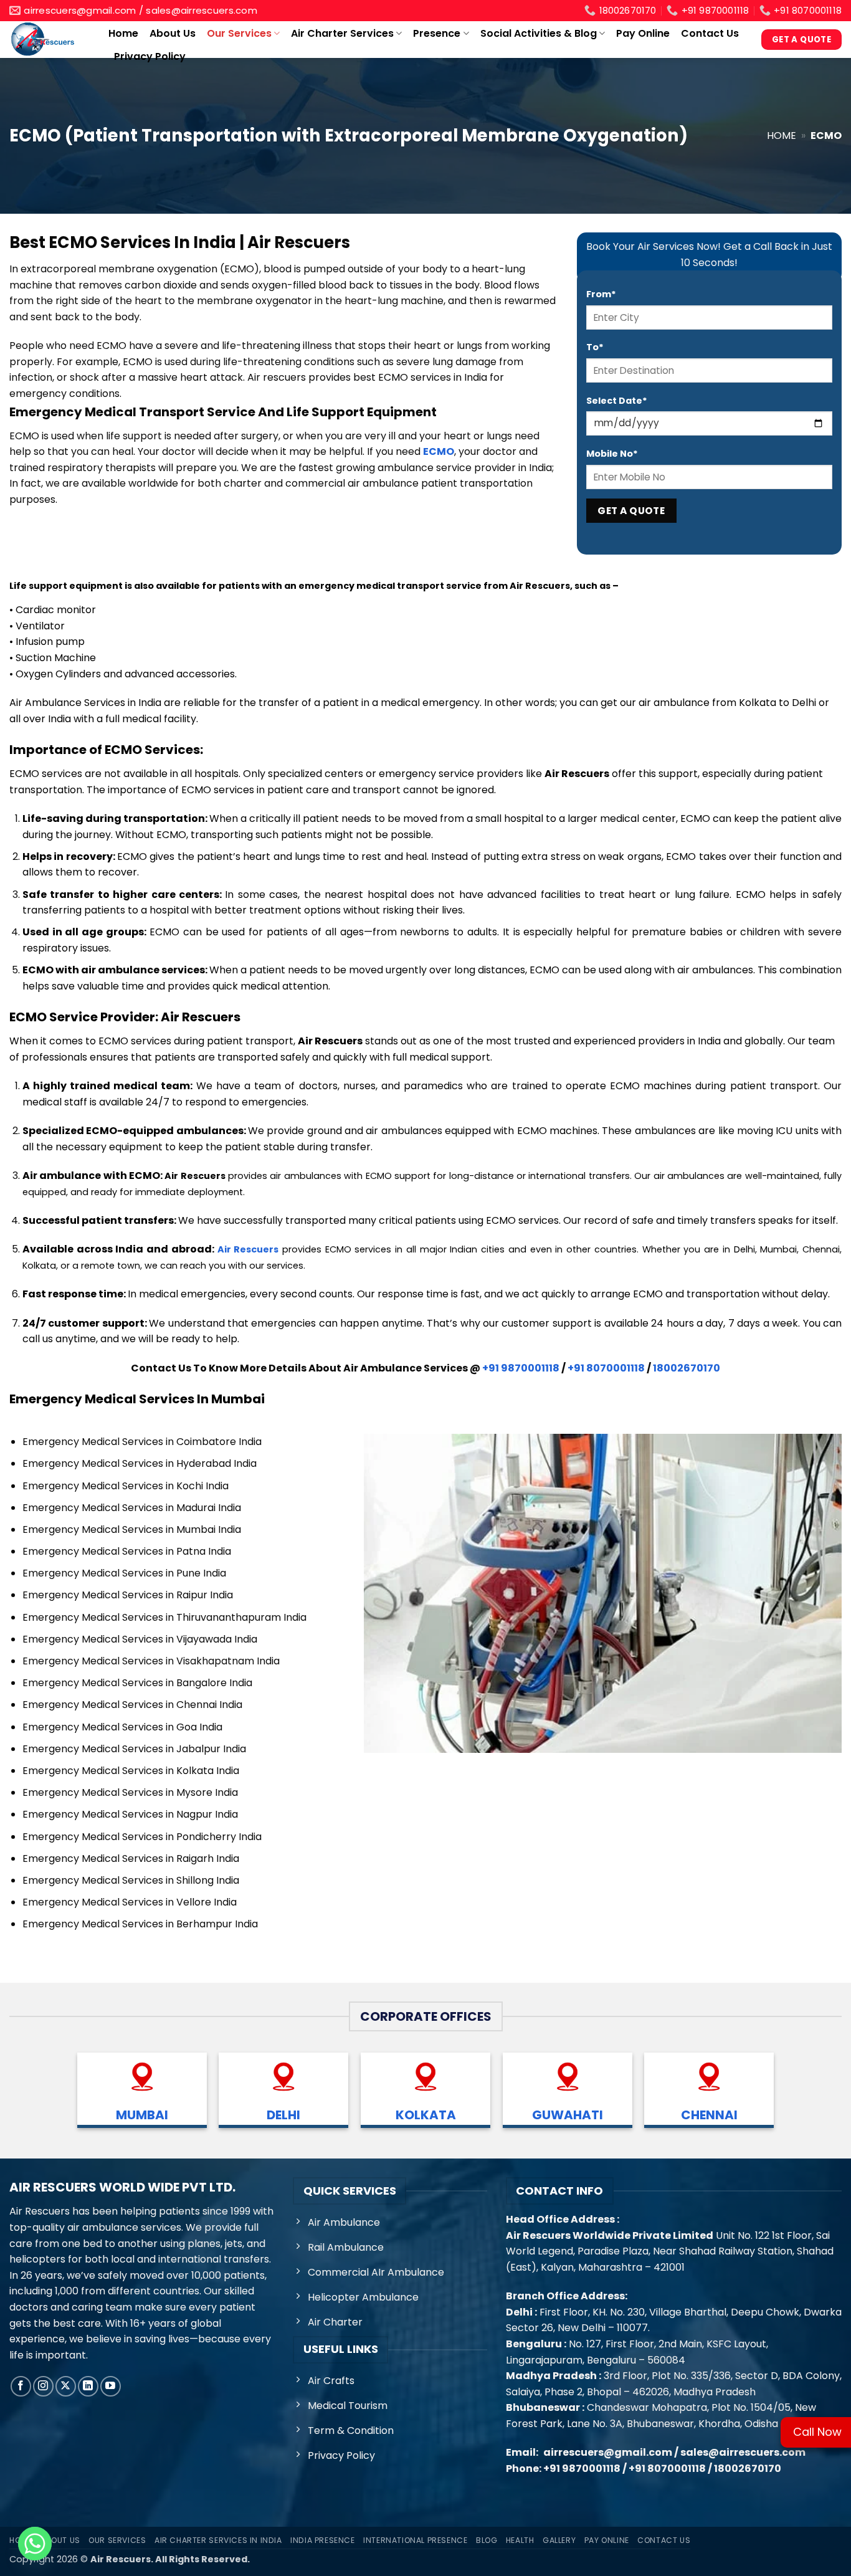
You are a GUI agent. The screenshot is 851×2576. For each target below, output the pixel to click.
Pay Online (643, 33)
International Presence (415, 2540)
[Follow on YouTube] (111, 2386)
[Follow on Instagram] (43, 2386)
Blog (487, 2540)
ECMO (439, 451)
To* (595, 347)
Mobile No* (612, 454)
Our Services (239, 33)
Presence (437, 33)
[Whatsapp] (35, 2544)
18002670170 (687, 1368)
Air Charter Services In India (218, 2540)
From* (601, 294)
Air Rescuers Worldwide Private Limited (610, 2235)
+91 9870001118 (521, 1368)
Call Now (817, 2432)
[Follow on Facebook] (21, 2386)
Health (520, 2540)
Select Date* (617, 401)
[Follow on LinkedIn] (88, 2386)
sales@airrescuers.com (743, 2452)
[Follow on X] (66, 2386)
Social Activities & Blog (539, 33)
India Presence (323, 2540)
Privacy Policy (150, 56)
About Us (173, 33)
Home (123, 33)
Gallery (559, 2540)
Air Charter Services (342, 33)
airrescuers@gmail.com (608, 2452)
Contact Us (710, 33)
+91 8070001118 (606, 1368)
